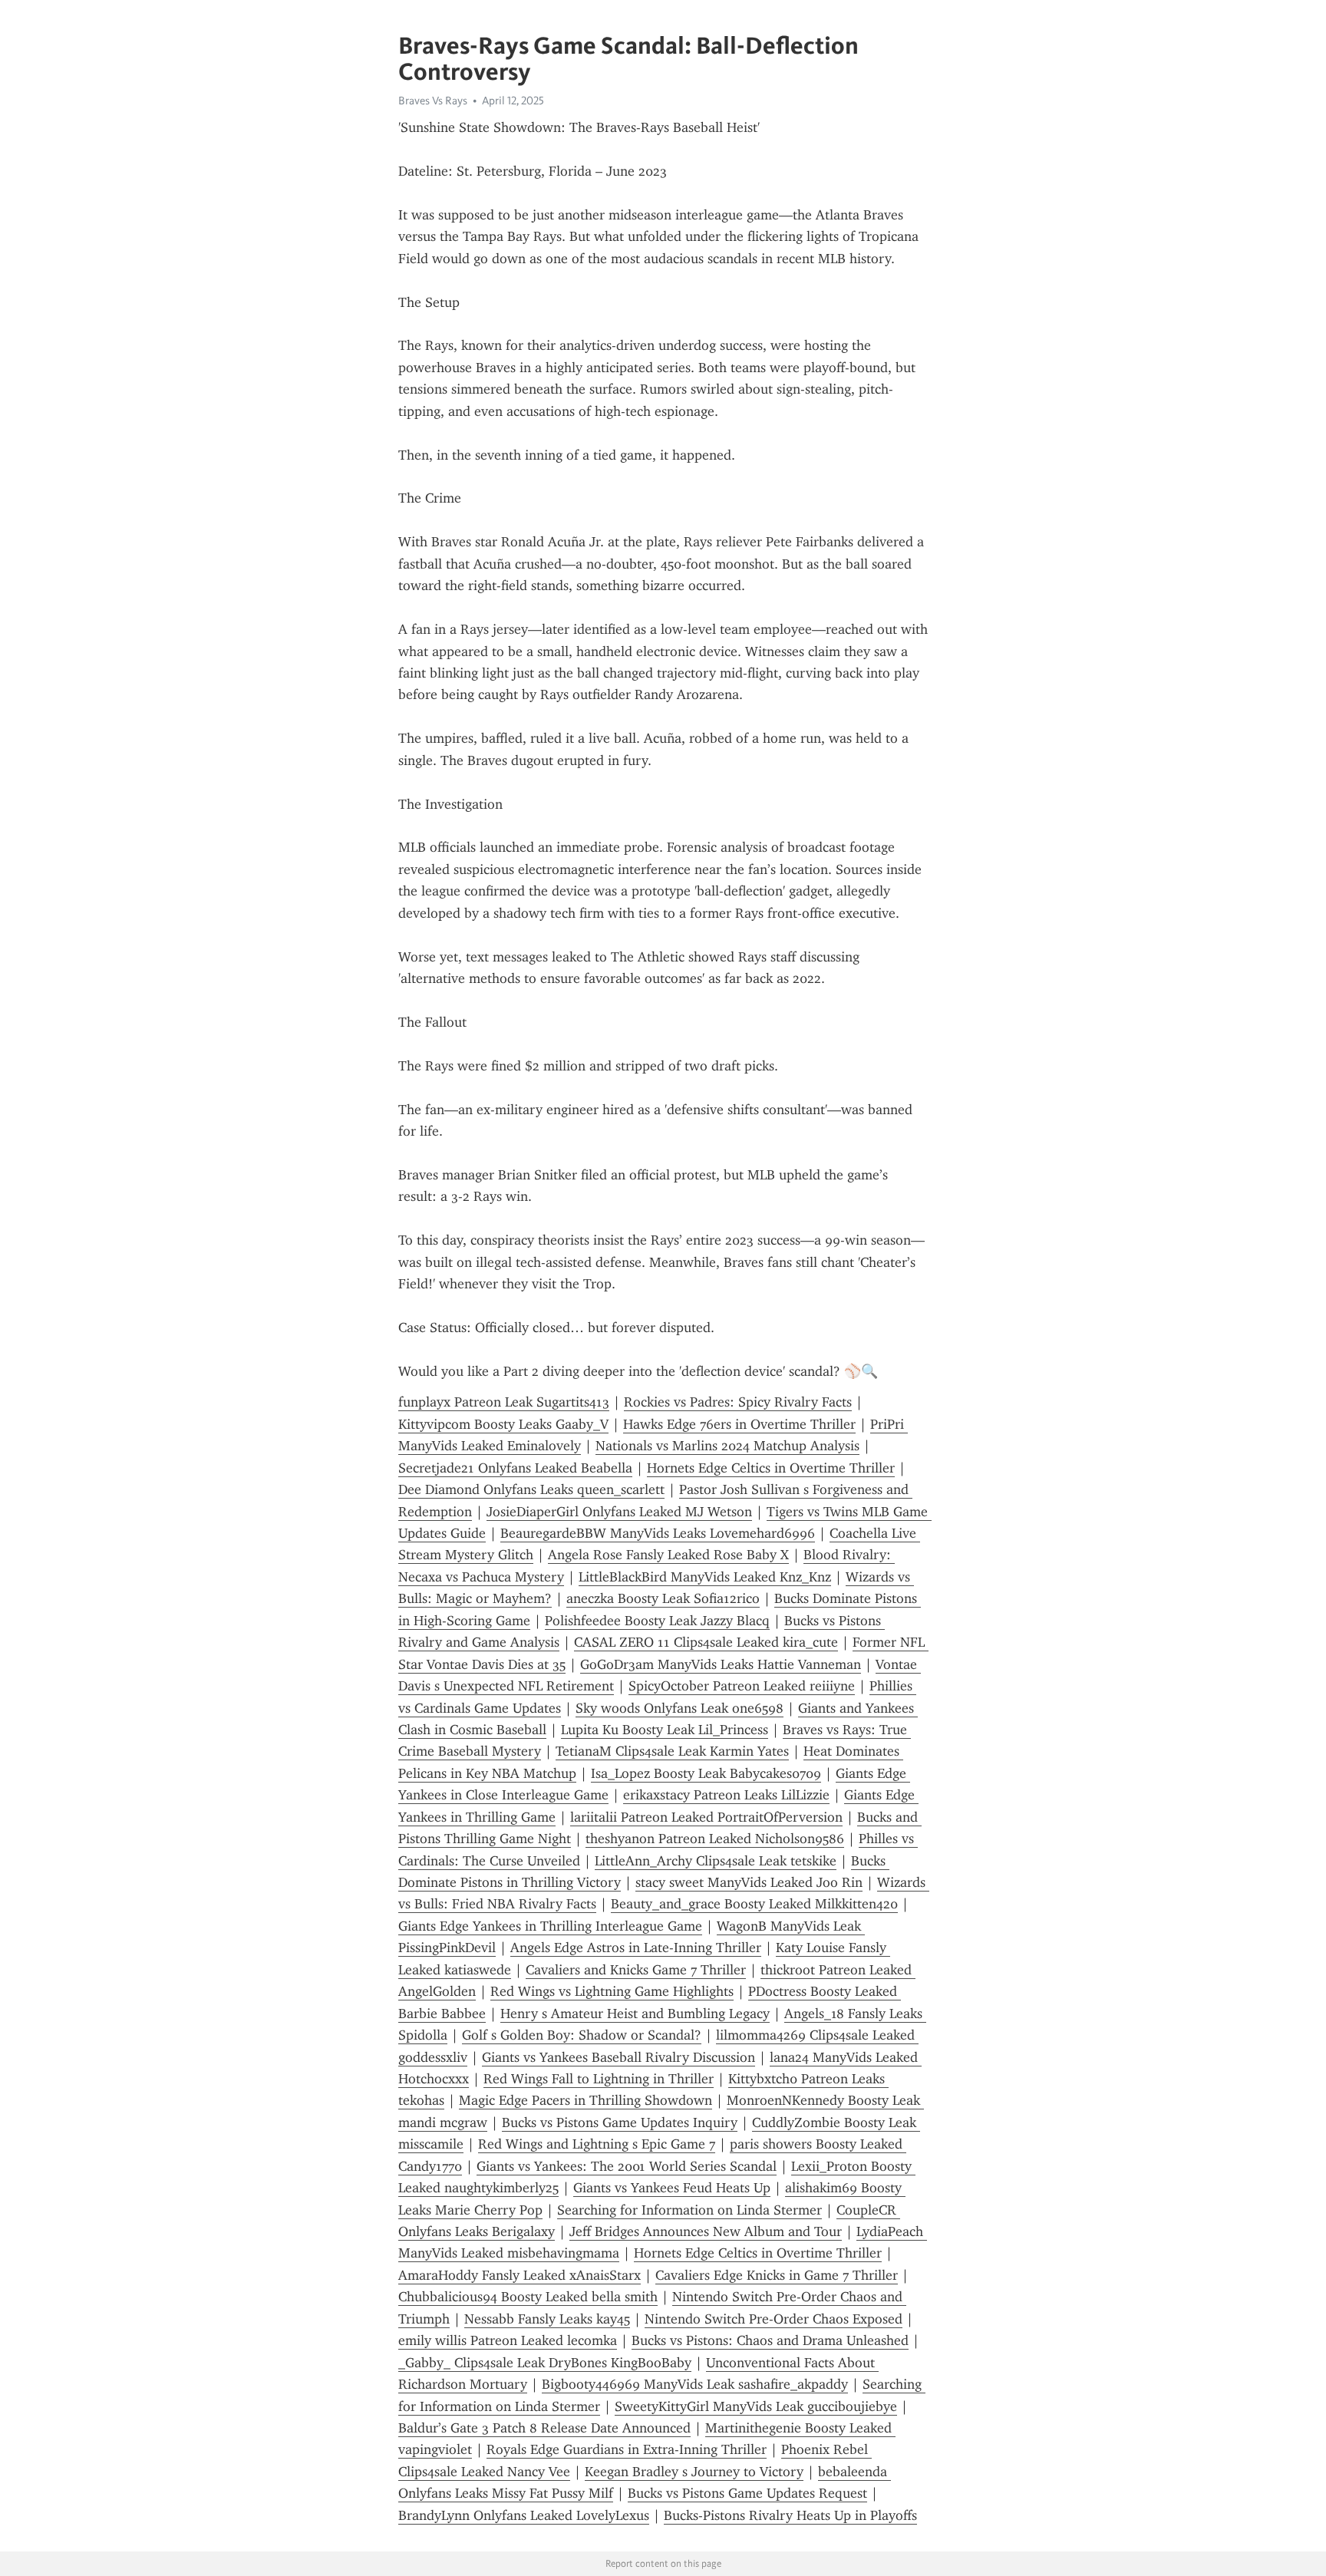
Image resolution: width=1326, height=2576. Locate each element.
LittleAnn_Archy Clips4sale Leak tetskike (716, 1861)
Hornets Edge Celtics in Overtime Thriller (771, 1468)
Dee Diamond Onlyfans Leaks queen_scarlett (531, 1489)
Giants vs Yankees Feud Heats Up (672, 2188)
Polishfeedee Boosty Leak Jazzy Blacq (657, 1621)
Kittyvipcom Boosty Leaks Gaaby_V (503, 1424)
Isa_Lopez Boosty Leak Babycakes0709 (706, 1773)
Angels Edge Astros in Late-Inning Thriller (636, 1948)
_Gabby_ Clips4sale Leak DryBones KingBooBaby (545, 2363)
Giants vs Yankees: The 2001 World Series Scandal (627, 2166)
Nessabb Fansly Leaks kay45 (547, 2319)
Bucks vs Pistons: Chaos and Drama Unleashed (770, 2340)
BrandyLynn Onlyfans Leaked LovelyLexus (524, 2515)
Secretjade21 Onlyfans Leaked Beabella (515, 1468)
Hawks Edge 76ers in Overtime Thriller (739, 1424)
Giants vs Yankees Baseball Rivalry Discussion (618, 2057)
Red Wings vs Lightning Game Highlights (612, 1991)
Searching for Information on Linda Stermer (689, 2210)
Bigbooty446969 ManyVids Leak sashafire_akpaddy (695, 2384)
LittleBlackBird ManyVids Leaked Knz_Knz (705, 1577)
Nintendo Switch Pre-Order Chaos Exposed (773, 2319)
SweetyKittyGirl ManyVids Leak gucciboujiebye (756, 2406)
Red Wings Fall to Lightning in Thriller (599, 2079)
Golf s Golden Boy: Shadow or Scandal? (582, 2035)
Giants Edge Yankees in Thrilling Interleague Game (550, 1926)
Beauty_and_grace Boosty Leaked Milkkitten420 (754, 1904)
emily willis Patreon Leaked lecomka (508, 2340)
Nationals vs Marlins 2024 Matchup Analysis (727, 1446)
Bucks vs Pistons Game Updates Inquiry (620, 2122)
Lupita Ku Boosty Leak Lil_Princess (665, 1730)
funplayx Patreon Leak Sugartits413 (504, 1402)
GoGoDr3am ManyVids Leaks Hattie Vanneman (721, 1664)
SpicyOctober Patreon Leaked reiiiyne (742, 1686)
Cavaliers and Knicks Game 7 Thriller (636, 1970)
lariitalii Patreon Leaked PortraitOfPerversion (706, 1817)
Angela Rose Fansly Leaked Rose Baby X (668, 1555)
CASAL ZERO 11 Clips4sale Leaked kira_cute (706, 1642)
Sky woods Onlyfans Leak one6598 (679, 1708)
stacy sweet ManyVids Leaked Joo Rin (749, 1882)
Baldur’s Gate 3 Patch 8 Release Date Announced (544, 2428)
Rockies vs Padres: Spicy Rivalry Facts (738, 1402)
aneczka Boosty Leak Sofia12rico (663, 1598)
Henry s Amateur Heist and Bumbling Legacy (635, 2014)
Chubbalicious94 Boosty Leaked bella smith (528, 2297)
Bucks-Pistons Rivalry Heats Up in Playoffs (790, 2515)
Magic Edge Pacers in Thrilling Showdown (585, 2100)
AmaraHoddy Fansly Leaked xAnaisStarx (520, 2275)
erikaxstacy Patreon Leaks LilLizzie (726, 1795)
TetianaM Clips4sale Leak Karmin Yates (672, 1751)
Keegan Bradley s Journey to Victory (694, 2472)
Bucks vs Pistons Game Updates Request (747, 2493)
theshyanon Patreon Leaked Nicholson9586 (715, 1839)
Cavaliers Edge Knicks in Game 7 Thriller (777, 2275)
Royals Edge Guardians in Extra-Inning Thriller (627, 2449)
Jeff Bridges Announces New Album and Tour (706, 2231)
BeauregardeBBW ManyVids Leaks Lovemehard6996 (658, 1533)
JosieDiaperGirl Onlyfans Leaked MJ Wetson (619, 1512)
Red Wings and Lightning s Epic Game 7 (597, 2144)
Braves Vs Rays (433, 101)
